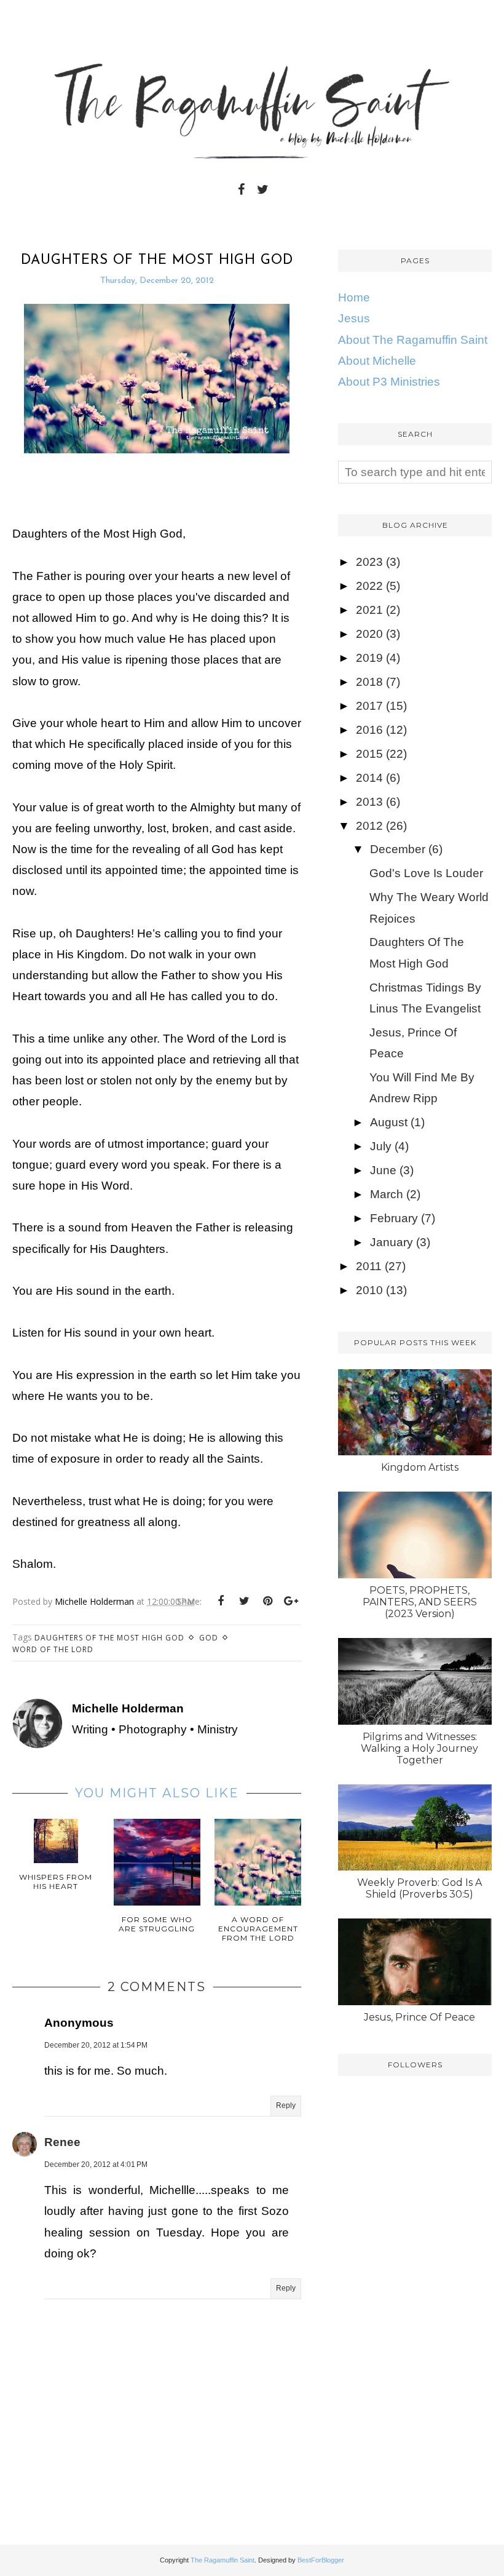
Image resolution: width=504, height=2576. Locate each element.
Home (354, 297)
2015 (369, 754)
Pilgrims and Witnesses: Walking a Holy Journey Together (419, 1748)
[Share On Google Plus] (291, 1601)
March (387, 1194)
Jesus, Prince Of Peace (419, 2017)
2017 (369, 706)
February (394, 1218)
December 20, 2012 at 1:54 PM (96, 2045)
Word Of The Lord (53, 1649)
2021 (369, 610)
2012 (369, 826)
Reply (286, 2105)
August (389, 1122)
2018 (369, 682)
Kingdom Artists (420, 1467)
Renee (62, 2142)
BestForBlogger (321, 2560)
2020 (369, 634)
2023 (369, 562)
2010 (369, 1290)
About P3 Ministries (389, 382)
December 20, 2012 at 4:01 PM (96, 2165)
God (209, 1638)
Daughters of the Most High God (109, 1638)
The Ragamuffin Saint (222, 2560)
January (392, 1242)
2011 (369, 1266)
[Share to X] (244, 1601)
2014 (369, 778)
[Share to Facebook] (221, 1601)
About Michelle (377, 361)
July (381, 1146)
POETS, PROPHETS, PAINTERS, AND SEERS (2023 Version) (420, 1602)
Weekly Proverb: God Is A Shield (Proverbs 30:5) (419, 1888)
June (383, 1170)
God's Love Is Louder (426, 873)
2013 (369, 802)
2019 (369, 658)
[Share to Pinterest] (267, 1601)
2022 (369, 586)
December (398, 849)
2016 (369, 730)
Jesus (354, 318)
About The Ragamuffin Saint (413, 340)
